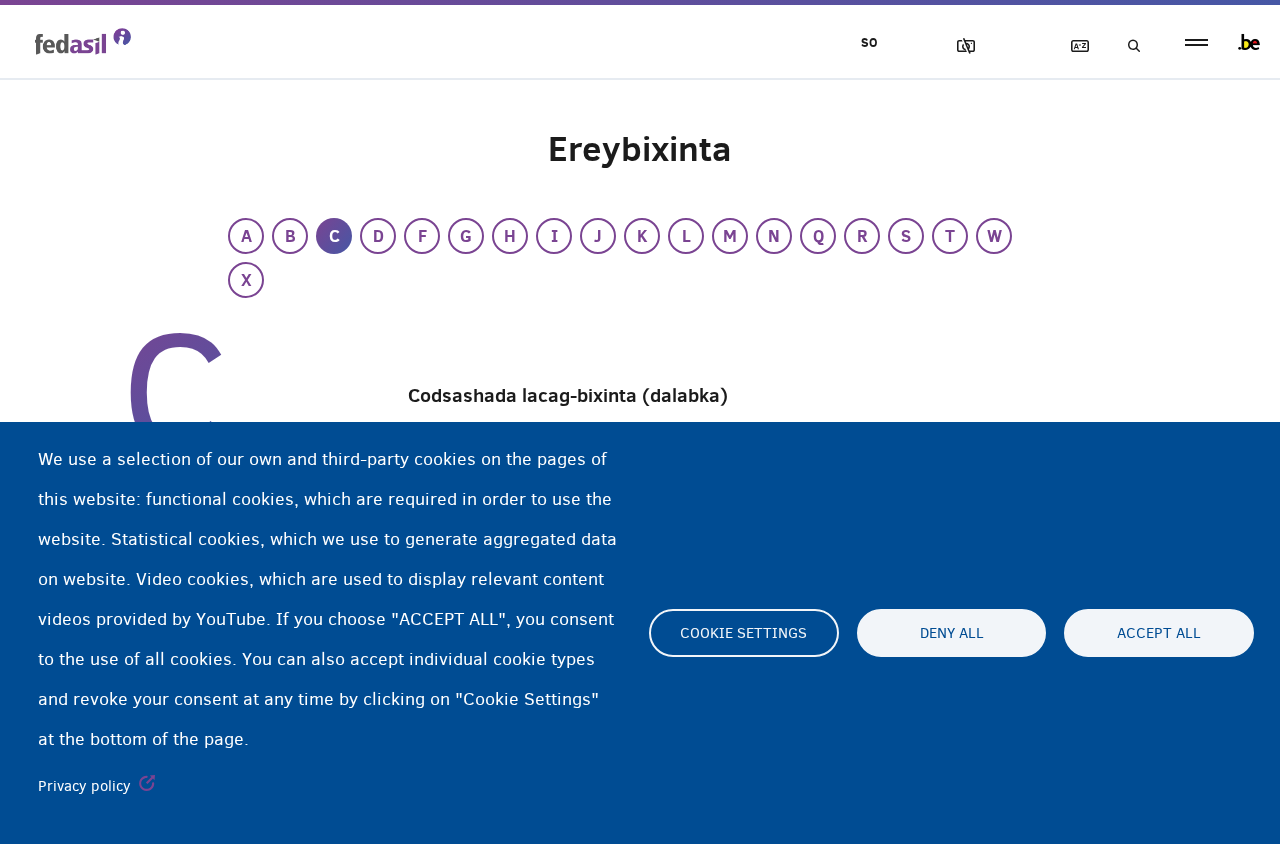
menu (1196, 42)
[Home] (83, 41)
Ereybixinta (1071, 46)
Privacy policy (84, 786)
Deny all (952, 633)
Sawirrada (957, 46)
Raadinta (1128, 46)
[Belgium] (1249, 42)
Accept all (1159, 633)
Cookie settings (743, 633)
